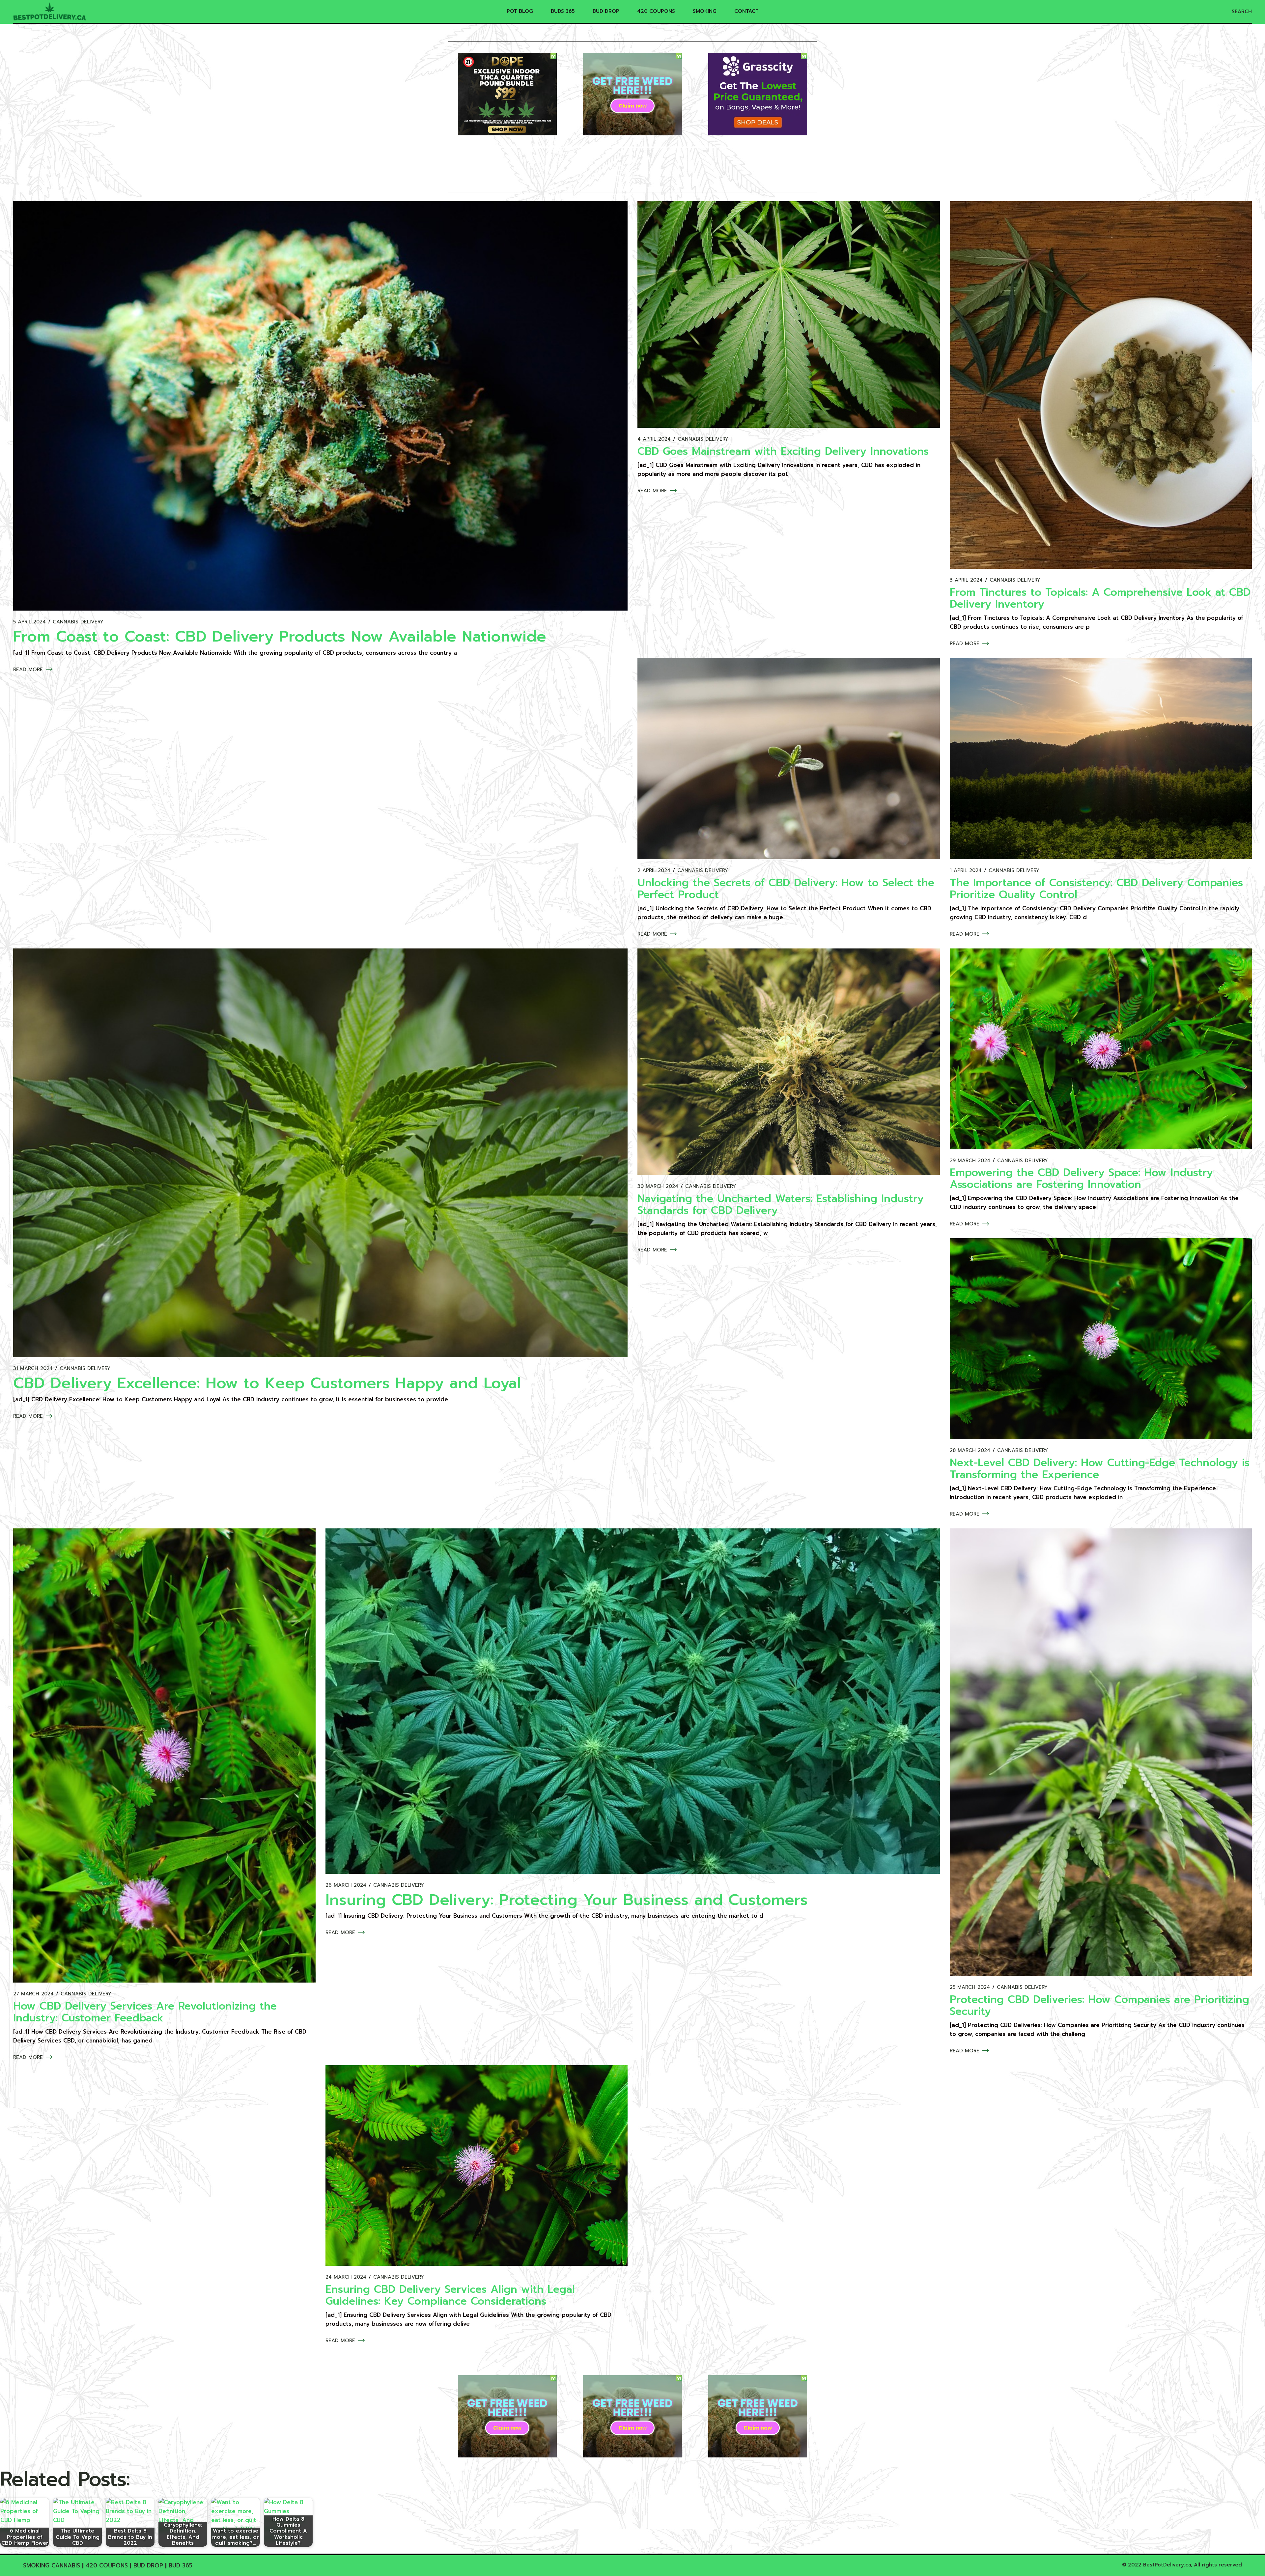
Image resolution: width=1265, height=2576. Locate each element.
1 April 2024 (966, 871)
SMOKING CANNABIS (52, 2565)
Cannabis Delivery (78, 622)
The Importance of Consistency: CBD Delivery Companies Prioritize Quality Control (1096, 889)
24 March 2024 (346, 2277)
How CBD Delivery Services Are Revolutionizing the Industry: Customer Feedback (145, 2012)
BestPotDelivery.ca (1167, 2565)
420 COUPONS (107, 2565)
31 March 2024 (33, 1369)
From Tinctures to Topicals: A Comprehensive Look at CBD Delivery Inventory (1100, 598)
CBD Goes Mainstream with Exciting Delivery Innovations (783, 451)
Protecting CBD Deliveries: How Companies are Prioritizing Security (1099, 2005)
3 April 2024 (966, 580)
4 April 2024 (654, 439)
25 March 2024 (970, 1987)
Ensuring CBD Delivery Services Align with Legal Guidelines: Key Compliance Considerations (450, 2295)
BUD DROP (148, 2565)
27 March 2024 (33, 1994)
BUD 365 (181, 2565)
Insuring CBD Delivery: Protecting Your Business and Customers (567, 1900)
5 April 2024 (29, 622)
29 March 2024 (970, 1161)
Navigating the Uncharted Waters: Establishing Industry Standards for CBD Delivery (781, 1205)
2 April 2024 (654, 871)
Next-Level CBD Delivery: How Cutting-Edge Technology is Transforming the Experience (1100, 1469)
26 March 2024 (346, 1885)
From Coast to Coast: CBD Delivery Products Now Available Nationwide (280, 636)
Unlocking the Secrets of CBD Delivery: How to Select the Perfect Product (786, 889)
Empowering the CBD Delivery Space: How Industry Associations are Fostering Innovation (1081, 1178)
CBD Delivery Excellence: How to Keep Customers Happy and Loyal (267, 1383)
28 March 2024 (970, 1451)
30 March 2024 (658, 1186)
